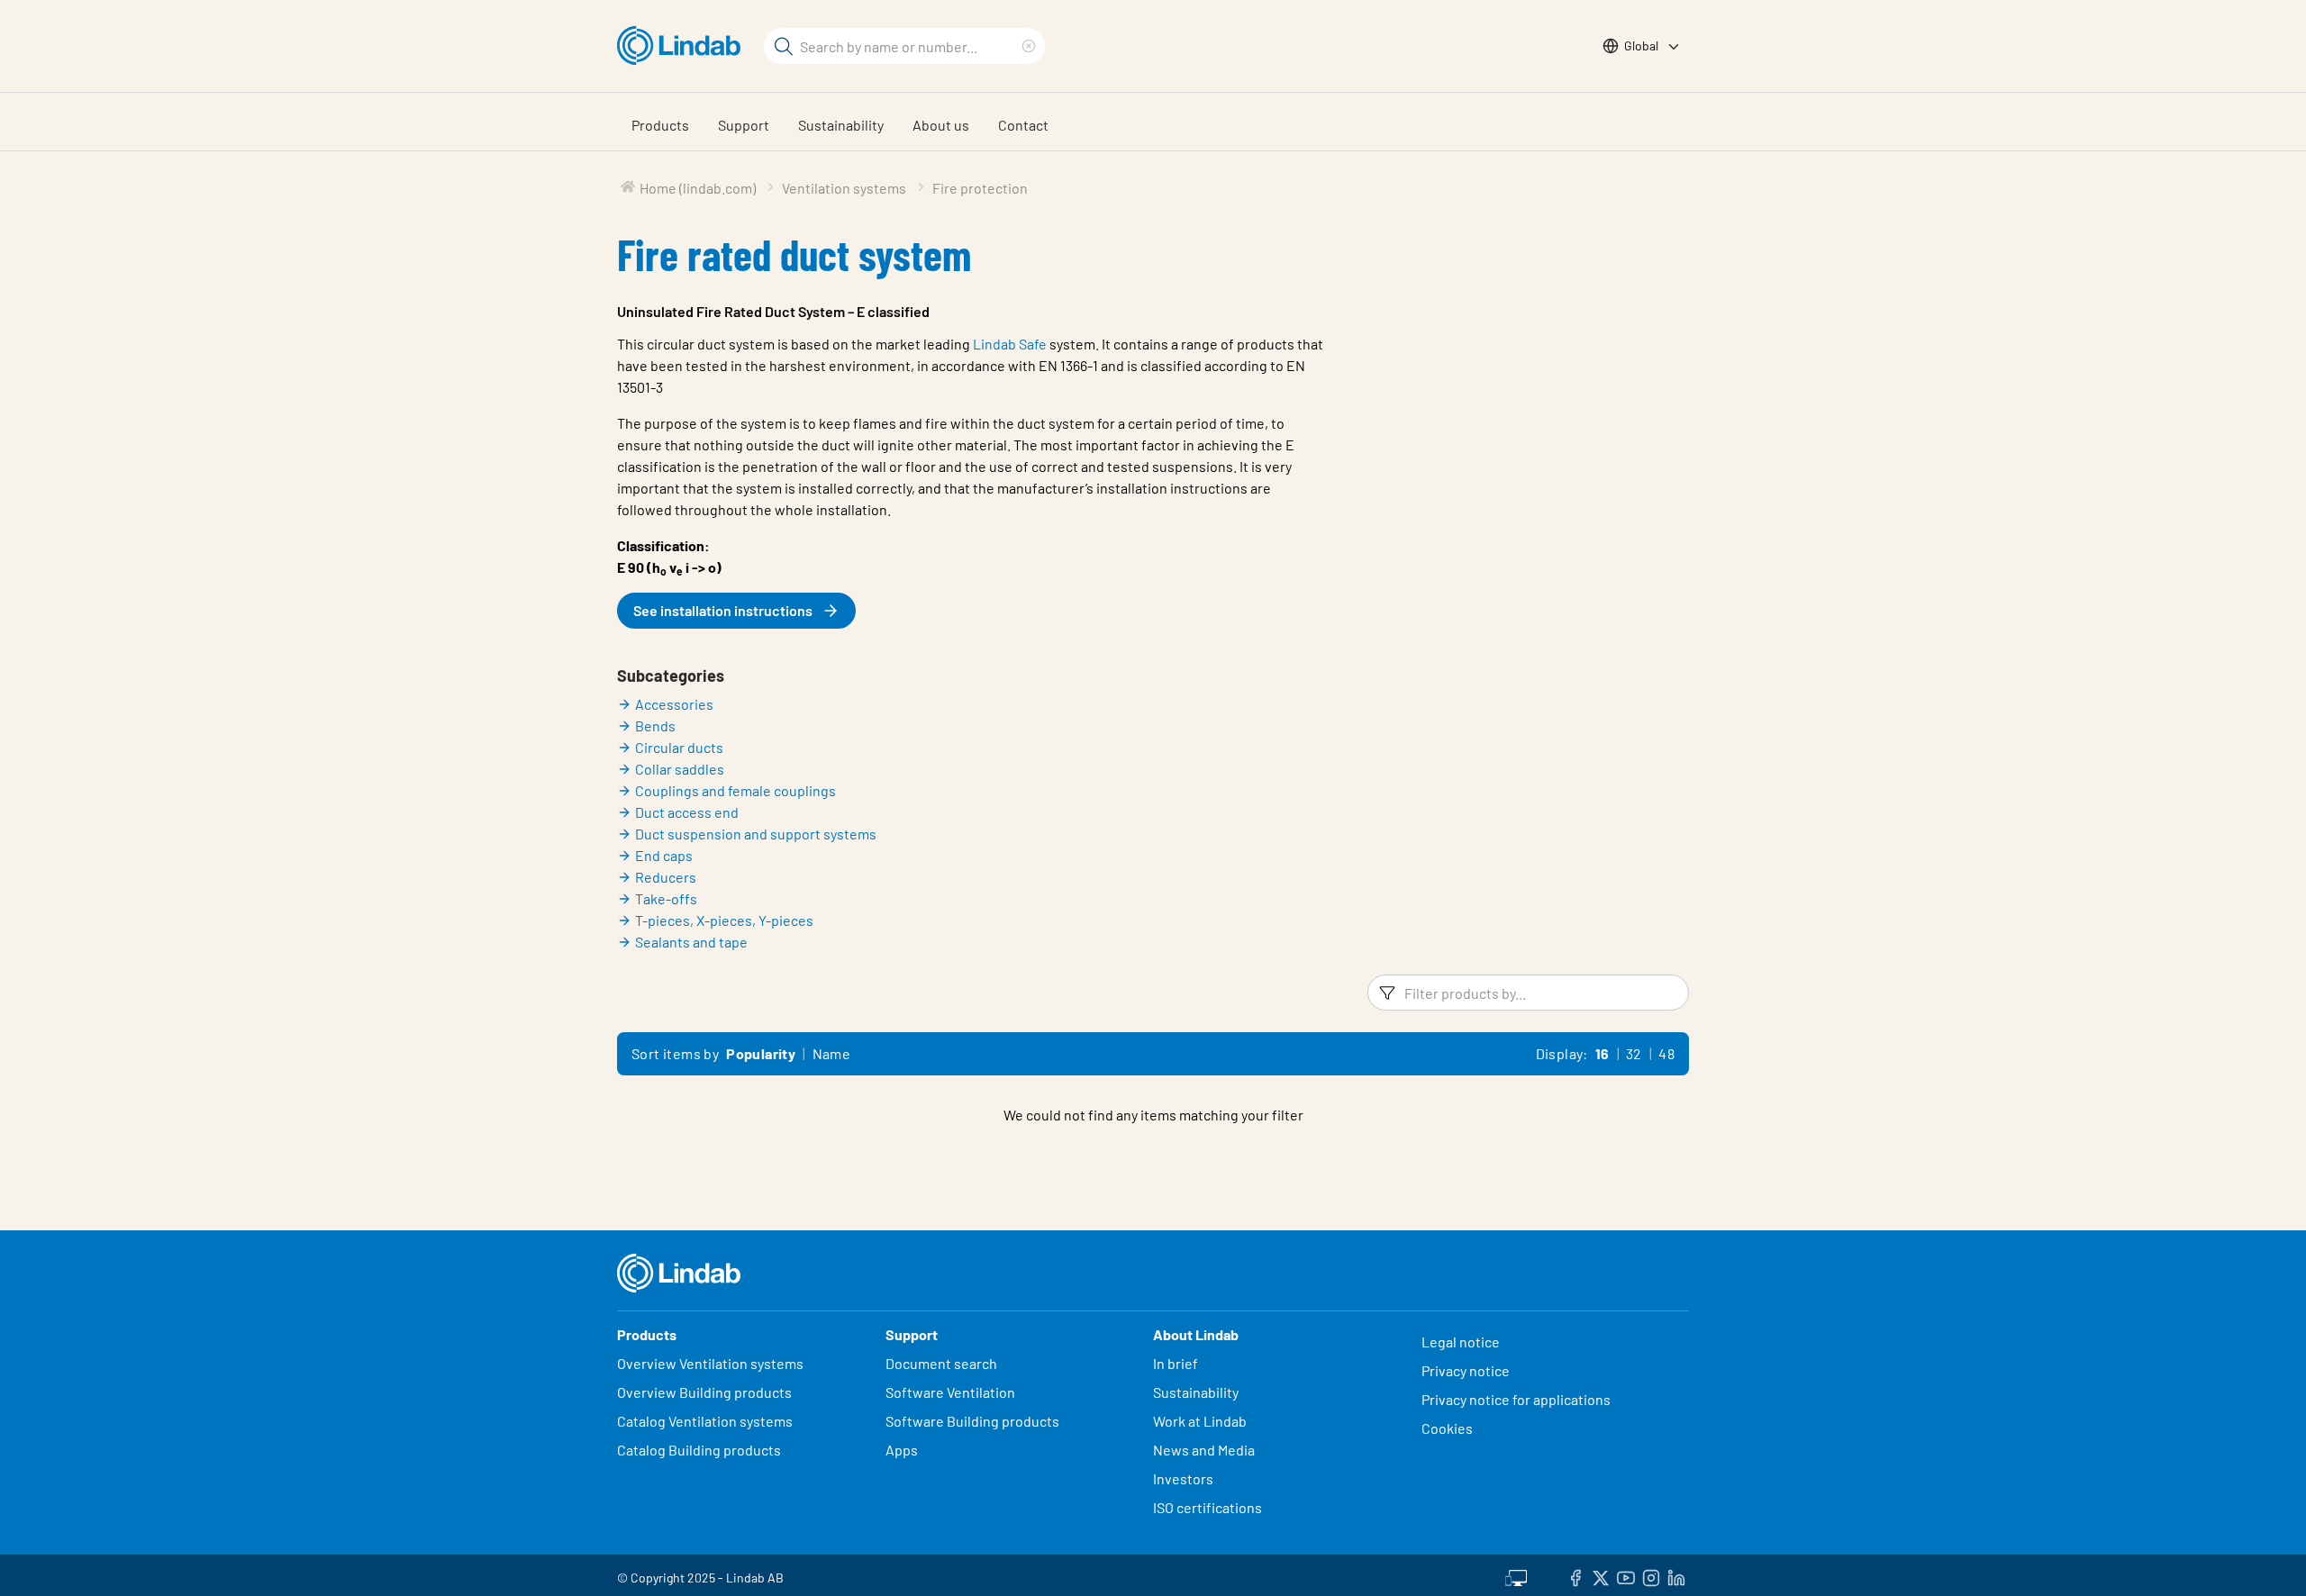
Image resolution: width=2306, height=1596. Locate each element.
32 (1634, 1053)
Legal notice (1461, 1342)
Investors (1183, 1478)
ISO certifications (1207, 1507)
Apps (902, 1450)
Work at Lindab (1200, 1421)
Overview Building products (704, 1392)
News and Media (1204, 1450)
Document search (941, 1363)
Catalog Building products (699, 1450)
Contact (1023, 125)
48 (1666, 1053)
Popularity (761, 1053)
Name (832, 1053)
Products (660, 125)
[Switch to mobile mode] (1516, 1575)
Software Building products (972, 1421)
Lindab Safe (1010, 344)
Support (744, 125)
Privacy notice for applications (1516, 1399)
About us (941, 125)
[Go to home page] (683, 46)
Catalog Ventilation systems (705, 1421)
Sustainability (841, 125)
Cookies (1447, 1428)
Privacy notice (1466, 1370)
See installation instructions (723, 610)
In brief (1177, 1363)
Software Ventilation (950, 1392)
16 (1602, 1053)
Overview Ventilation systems (710, 1363)
